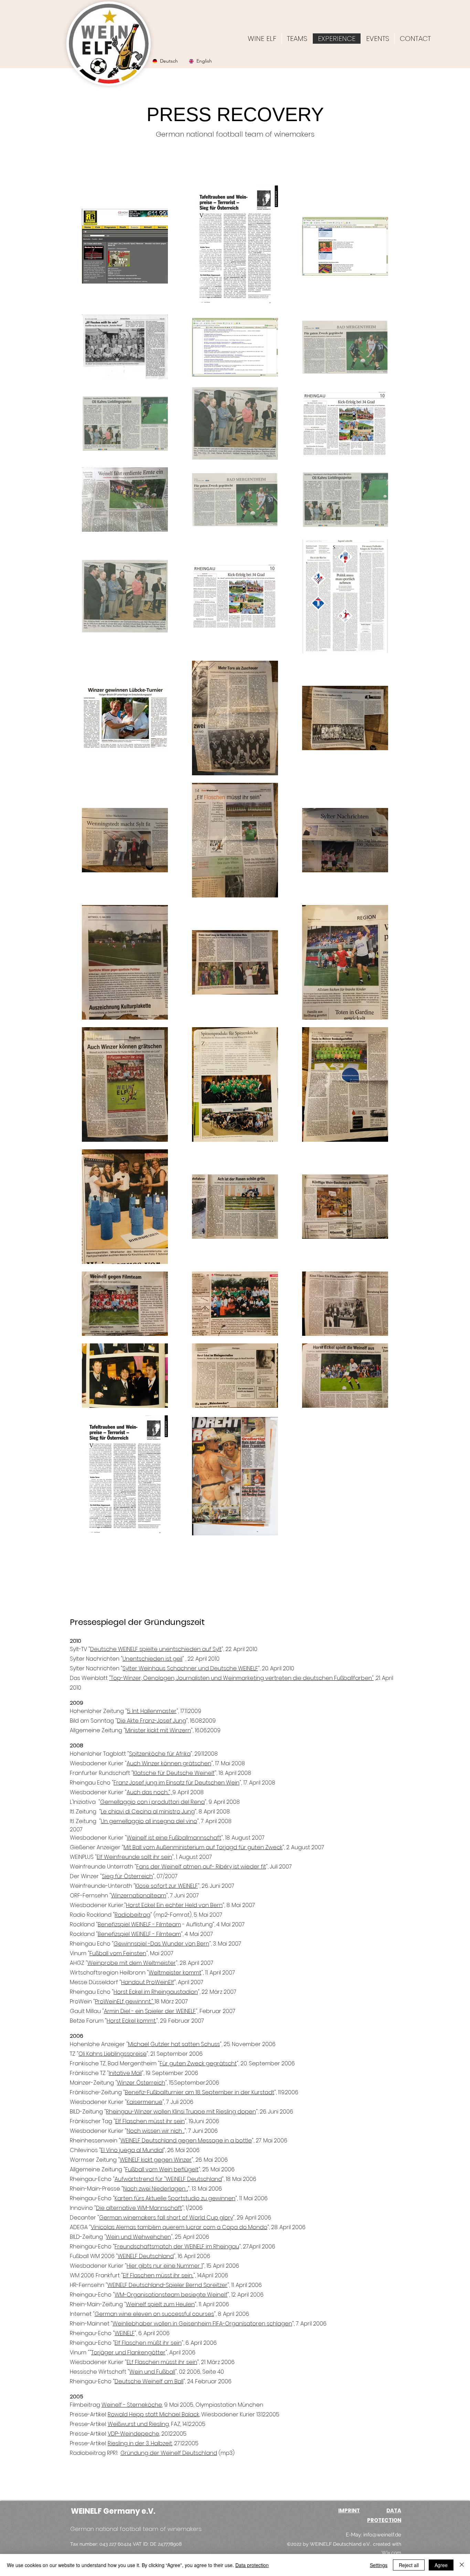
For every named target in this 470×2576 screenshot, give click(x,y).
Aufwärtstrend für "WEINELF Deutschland (168, 2179)
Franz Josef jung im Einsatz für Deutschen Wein (177, 1783)
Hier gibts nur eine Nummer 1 (165, 2266)
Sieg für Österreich (127, 1876)
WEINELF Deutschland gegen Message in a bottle (186, 2141)
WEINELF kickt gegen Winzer (156, 2160)
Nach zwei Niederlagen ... (156, 2189)
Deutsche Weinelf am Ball (149, 2381)
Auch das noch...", (149, 1792)
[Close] (462, 2565)
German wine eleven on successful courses (154, 2314)
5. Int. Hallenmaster (152, 1711)
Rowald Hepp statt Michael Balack (153, 2414)
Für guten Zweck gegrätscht (198, 2063)
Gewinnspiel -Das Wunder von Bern (161, 1944)
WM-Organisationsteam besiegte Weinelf (171, 2295)
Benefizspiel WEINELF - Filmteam (139, 1924)
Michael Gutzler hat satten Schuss (174, 2044)
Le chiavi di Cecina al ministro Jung (148, 1812)
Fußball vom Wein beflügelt (162, 2169)
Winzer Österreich (141, 2083)
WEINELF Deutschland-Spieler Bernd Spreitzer (167, 2285)
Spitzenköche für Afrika (160, 1754)
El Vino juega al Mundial (132, 2150)
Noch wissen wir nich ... (156, 2131)
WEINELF (125, 2333)
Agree (441, 2565)
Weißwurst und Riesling (138, 2424)
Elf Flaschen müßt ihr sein (148, 2343)
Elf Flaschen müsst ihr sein (150, 2121)
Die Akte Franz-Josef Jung (152, 1721)
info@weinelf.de (382, 2535)
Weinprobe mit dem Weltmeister (132, 1963)
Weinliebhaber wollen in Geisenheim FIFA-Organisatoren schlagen (202, 2324)
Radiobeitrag (132, 1915)
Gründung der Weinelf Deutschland (169, 2453)
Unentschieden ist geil (152, 1659)
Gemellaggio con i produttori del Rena (152, 1802)
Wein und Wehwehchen (138, 2237)
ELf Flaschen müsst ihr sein (162, 2362)
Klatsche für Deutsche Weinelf (174, 1773)
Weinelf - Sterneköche (132, 2405)
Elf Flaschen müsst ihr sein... (158, 2275)
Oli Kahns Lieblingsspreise (113, 2054)
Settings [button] (379, 2565)
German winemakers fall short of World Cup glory (166, 2218)
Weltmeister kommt (175, 1973)
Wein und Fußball (152, 2372)
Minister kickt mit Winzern (158, 1730)
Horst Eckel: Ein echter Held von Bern (174, 1905)
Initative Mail (125, 2073)
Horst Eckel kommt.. (131, 2021)
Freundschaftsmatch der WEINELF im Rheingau (177, 2247)
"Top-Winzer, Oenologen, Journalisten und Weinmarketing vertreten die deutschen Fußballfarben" (241, 1678)
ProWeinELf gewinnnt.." (125, 2002)
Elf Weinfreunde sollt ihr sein (134, 1857)
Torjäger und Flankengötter (128, 2353)
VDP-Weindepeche (133, 2434)
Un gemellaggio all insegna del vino (149, 1821)
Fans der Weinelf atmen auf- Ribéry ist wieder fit (201, 1867)
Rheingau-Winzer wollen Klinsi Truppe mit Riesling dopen (181, 2112)
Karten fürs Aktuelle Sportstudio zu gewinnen (175, 2198)
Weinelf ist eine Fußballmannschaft (174, 1838)
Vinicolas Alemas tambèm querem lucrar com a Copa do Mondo (179, 2227)
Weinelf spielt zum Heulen (160, 2304)
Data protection (252, 2565)
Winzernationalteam (139, 1896)
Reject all (409, 2565)
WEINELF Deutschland (146, 2256)
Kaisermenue (145, 2102)
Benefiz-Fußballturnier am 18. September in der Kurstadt (200, 2092)
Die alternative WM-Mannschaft (139, 2208)
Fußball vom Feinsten (118, 1953)
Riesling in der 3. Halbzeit (140, 2443)
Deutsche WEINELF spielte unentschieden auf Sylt (156, 1649)
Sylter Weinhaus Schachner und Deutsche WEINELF (190, 1668)
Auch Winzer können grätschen (169, 1763)
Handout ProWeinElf (148, 1982)
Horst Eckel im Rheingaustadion (156, 1992)
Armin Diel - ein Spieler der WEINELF (150, 2011)
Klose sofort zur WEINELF (167, 1886)
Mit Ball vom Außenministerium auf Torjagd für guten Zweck (203, 1847)
